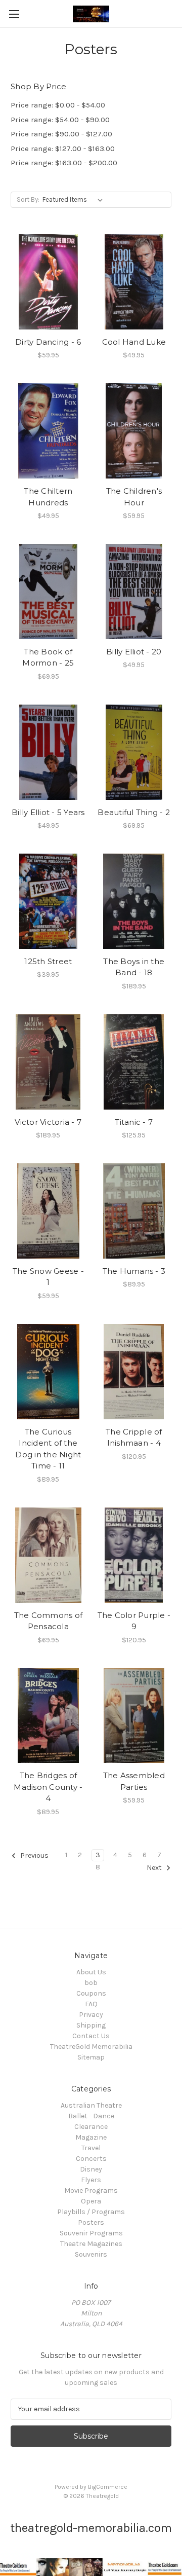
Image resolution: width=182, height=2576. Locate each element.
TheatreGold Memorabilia (91, 2047)
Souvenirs (91, 2254)
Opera (91, 2201)
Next (155, 1868)
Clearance (91, 2127)
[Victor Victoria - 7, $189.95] (48, 1062)
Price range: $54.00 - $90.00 (60, 120)
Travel (91, 2148)
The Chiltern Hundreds (48, 497)
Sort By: (28, 199)
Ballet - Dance (91, 2116)
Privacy (91, 2015)
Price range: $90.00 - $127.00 (61, 134)
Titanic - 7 (134, 1122)
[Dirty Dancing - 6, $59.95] (48, 282)
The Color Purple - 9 (134, 1621)
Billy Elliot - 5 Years (48, 812)
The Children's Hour (134, 497)
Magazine (91, 2137)
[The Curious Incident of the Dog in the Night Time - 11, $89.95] (48, 1372)
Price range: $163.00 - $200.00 (64, 163)
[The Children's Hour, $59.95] (134, 431)
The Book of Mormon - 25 (48, 657)
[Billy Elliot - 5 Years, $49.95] (48, 752)
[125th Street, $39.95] (48, 901)
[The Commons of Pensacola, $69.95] (48, 1555)
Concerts (91, 2159)
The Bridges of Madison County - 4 (48, 1787)
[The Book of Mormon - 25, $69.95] (48, 592)
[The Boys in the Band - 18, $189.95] (134, 901)
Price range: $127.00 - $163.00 (63, 149)
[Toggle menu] (14, 14)
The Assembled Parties (134, 1781)
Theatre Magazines (91, 2244)
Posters (91, 2222)
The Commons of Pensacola (49, 1621)
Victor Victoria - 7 (48, 1122)
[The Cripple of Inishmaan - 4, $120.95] (134, 1372)
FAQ (91, 2004)
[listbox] (75, 200)
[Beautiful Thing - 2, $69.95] (134, 752)
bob (91, 1983)
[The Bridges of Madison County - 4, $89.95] (48, 1716)
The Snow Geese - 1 (48, 1277)
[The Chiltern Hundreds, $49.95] (48, 431)
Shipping (91, 2025)
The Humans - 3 (134, 1271)
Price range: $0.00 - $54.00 (58, 105)
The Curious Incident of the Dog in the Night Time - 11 (48, 1449)
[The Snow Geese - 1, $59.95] (48, 1211)
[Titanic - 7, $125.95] (134, 1062)
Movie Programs (91, 2191)
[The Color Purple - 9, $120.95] (134, 1555)
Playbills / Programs (91, 2212)
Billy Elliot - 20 (134, 652)
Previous (34, 1855)
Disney (91, 2169)
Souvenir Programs (91, 2233)
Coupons (91, 1993)
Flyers (91, 2180)
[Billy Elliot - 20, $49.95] (134, 592)
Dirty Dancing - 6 (48, 342)
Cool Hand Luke (134, 342)
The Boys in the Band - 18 (134, 967)
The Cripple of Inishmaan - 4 (134, 1438)
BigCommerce (108, 2487)
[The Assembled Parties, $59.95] (134, 1716)
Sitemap (91, 2057)
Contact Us (91, 2036)
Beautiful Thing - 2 (134, 812)
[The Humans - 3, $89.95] (134, 1211)
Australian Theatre (91, 2105)
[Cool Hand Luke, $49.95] (134, 282)
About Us (91, 1972)
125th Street (48, 961)
